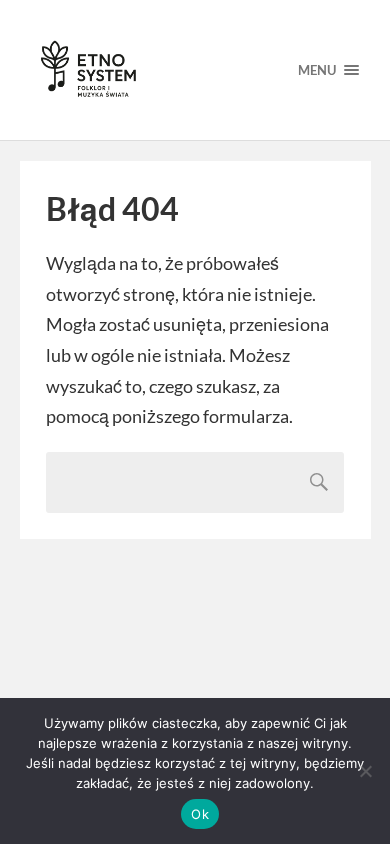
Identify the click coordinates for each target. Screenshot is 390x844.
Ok (200, 814)
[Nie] (365, 771)
